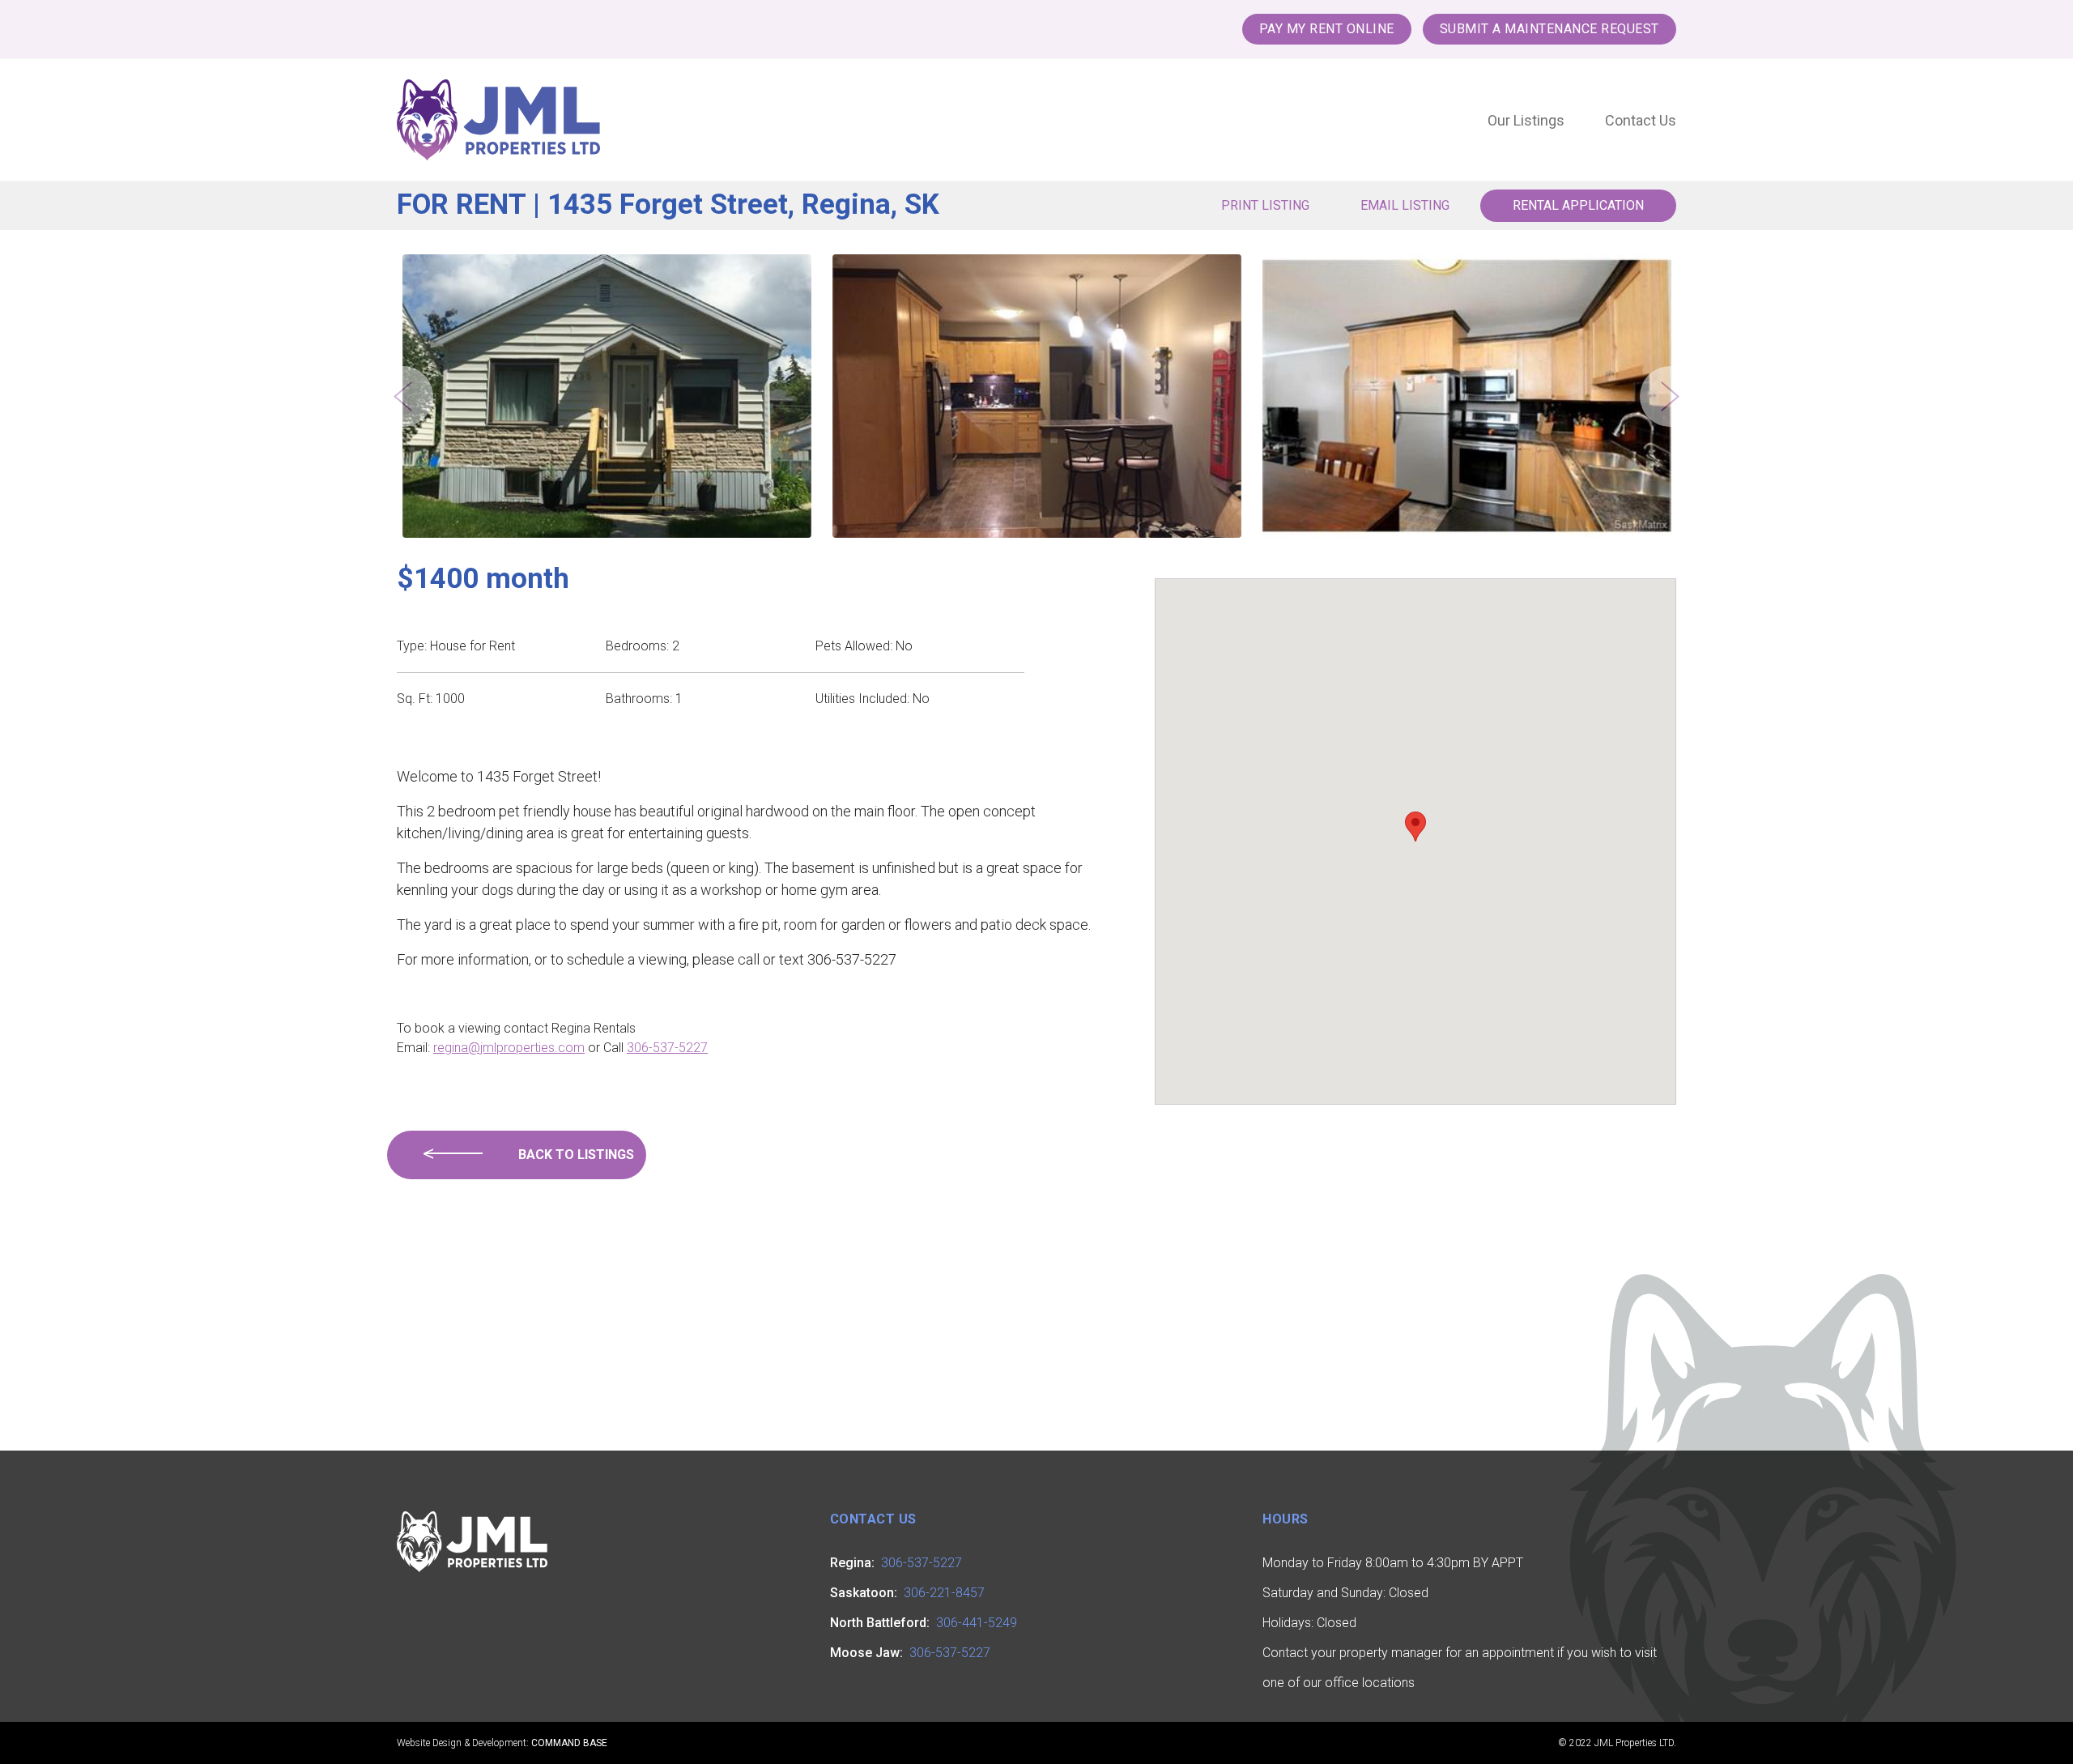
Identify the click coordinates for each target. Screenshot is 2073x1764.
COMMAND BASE (569, 1743)
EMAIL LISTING (1405, 205)
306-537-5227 (667, 1048)
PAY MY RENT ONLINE (1327, 29)
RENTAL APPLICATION (1578, 205)
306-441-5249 (977, 1623)
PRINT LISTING (1265, 205)
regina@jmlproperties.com (509, 1048)
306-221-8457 (944, 1593)
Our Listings (1526, 120)
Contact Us (1641, 120)
